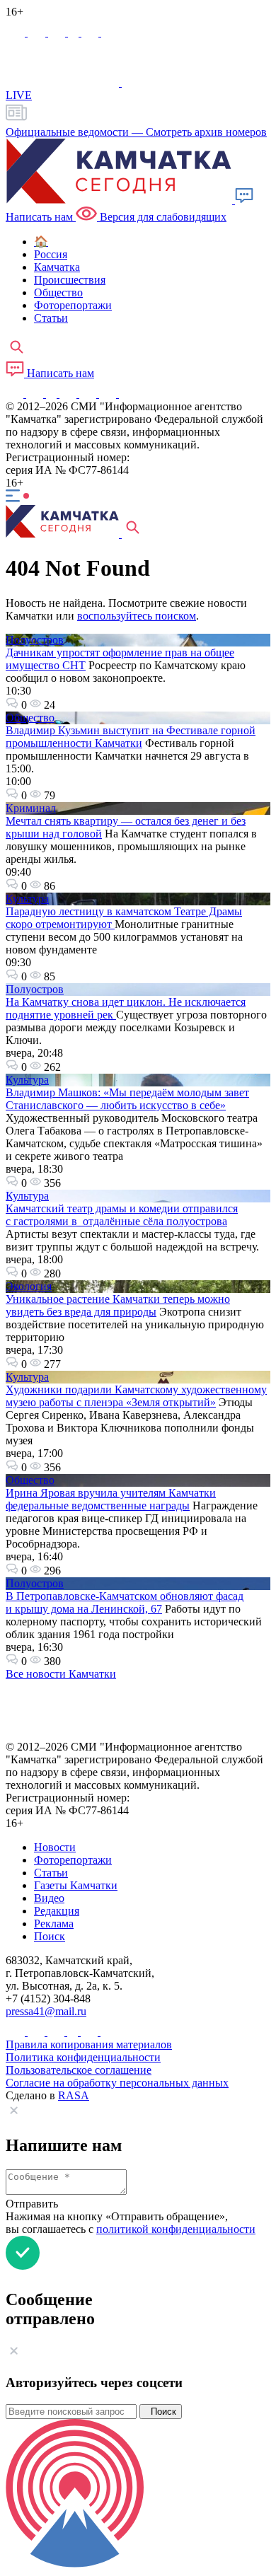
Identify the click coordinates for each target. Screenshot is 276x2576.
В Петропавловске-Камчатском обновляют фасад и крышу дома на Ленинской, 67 (125, 1602)
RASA (74, 2095)
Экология (29, 1286)
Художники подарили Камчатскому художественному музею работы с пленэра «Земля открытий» (136, 1396)
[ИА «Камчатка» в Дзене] (109, 394)
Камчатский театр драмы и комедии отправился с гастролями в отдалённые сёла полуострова (122, 1215)
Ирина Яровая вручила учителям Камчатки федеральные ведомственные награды (111, 1499)
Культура (27, 899)
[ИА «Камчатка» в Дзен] (110, 32)
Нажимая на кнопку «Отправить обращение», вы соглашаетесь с (131, 2223)
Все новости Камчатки (61, 1674)
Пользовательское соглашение (79, 2070)
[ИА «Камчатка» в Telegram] (38, 32)
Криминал (31, 808)
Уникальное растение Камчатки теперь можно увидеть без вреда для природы (118, 1305)
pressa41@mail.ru (46, 2011)
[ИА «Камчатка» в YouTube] (69, 394)
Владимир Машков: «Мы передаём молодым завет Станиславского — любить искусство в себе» (127, 1099)
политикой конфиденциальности (176, 2229)
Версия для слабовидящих (162, 217)
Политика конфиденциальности (83, 2057)
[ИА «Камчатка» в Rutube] (91, 32)
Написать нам (59, 373)
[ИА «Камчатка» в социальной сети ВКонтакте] (58, 32)
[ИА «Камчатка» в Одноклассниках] (75, 32)
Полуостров (35, 640)
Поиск (161, 2412)
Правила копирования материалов (89, 2044)
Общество (30, 718)
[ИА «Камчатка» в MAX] (17, 32)
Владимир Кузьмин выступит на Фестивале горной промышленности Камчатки (131, 737)
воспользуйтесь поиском (137, 616)
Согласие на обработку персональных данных (117, 2083)
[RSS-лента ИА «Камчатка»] (126, 394)
